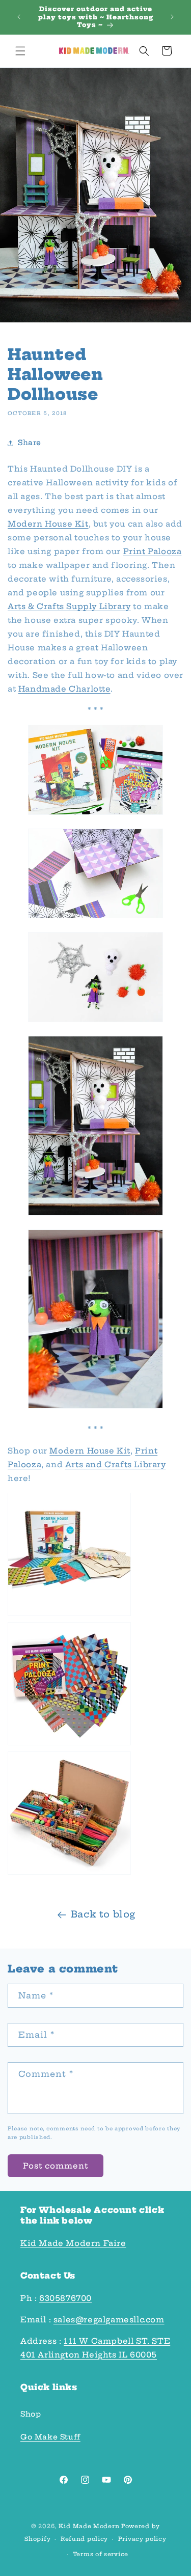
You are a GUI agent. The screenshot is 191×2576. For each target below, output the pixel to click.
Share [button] (30, 443)
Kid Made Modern (89, 2526)
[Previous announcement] (19, 17)
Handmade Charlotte (64, 689)
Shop (31, 2414)
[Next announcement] (172, 17)
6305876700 (65, 2298)
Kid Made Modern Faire (73, 2243)
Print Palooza (153, 551)
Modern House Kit (48, 524)
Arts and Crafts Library (116, 1464)
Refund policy (84, 2539)
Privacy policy (142, 2539)
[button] (20, 51)
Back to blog (103, 1914)
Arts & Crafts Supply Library (69, 606)
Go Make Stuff (50, 2437)
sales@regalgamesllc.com (109, 2320)
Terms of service (101, 2554)
